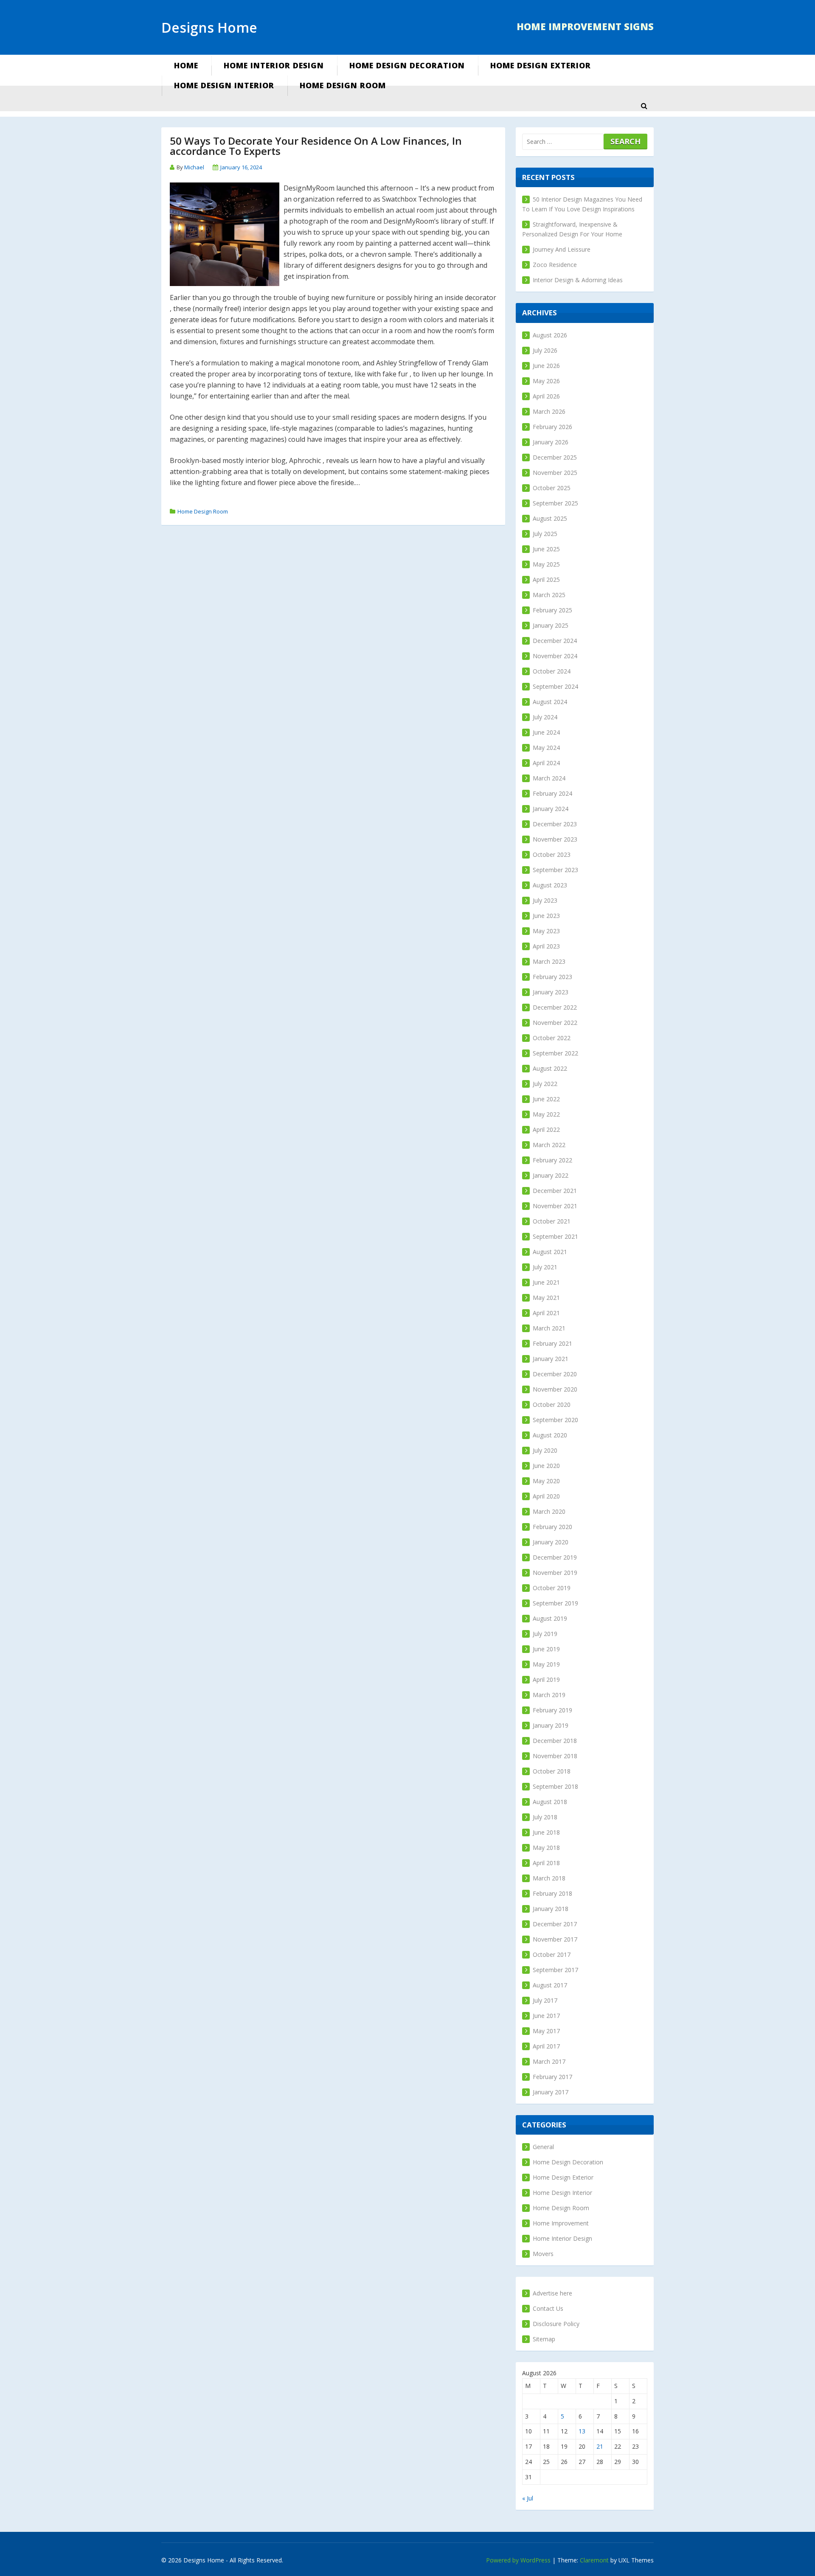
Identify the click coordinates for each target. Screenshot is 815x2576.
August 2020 (550, 1435)
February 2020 (552, 1527)
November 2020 (555, 1389)
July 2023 (545, 900)
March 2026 (549, 411)
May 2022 (546, 1114)
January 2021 (551, 1359)
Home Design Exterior (541, 65)
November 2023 (555, 839)
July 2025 (545, 534)
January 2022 (551, 1175)
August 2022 (550, 1068)
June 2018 (546, 1832)
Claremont (594, 2560)
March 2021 (549, 1328)
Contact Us (548, 2308)
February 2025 (552, 610)
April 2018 (546, 1863)
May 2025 (546, 564)
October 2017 (552, 1954)
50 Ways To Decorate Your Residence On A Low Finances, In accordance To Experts (316, 146)
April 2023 (546, 946)
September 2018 (555, 1786)
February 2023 (552, 977)
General (543, 2147)
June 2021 (546, 1282)
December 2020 (555, 1374)
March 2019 (549, 1695)
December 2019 (555, 1557)
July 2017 (545, 2000)
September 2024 (555, 686)
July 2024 (545, 717)
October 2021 (552, 1221)
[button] (644, 106)
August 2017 (550, 1985)
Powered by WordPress (518, 2560)
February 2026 (552, 427)
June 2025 (546, 549)
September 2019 (555, 1603)
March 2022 (549, 1145)
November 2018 (555, 1756)
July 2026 (545, 350)
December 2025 (555, 457)
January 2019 (551, 1725)
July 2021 (545, 1267)
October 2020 (552, 1404)
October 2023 (552, 854)
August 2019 (550, 1618)
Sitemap (544, 2339)
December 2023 (555, 824)
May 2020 (546, 1481)
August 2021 (550, 1252)
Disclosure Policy (556, 2324)
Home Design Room (343, 85)
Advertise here (552, 2293)
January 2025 (551, 625)
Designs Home (209, 27)
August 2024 (550, 702)
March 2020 (549, 1511)
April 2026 (546, 396)
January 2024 (551, 809)
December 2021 (555, 1191)
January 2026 (551, 442)
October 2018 (552, 1771)
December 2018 (555, 1741)
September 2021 (555, 1236)
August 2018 (550, 1802)
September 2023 (555, 870)
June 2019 (546, 1649)
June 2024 (546, 732)
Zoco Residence (555, 265)
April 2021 (546, 1313)
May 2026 (546, 381)
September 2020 (555, 1420)
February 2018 (552, 1893)
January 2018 (551, 1909)
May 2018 (546, 1848)
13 (582, 2431)
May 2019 (546, 1664)
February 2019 (552, 1710)
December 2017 (555, 1924)
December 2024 (555, 641)
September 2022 (555, 1053)
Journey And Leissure (562, 249)
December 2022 (555, 1007)
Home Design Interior (224, 85)
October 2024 (552, 671)
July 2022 (545, 1084)
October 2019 (552, 1588)
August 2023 (550, 885)
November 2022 (555, 1023)
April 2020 (546, 1496)
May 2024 (546, 748)
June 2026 (546, 366)
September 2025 (555, 503)
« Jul (528, 2498)
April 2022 (546, 1129)
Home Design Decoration (407, 65)
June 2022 (546, 1099)
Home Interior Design (274, 65)
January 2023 (551, 992)
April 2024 (546, 763)
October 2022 (552, 1038)
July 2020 (545, 1450)
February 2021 (552, 1343)
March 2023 (549, 961)
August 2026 (550, 335)
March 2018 (549, 1878)
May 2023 (546, 931)
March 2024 (549, 778)
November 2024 (555, 656)
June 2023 (546, 916)
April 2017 (546, 2046)
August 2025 (550, 518)
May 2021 (546, 1298)
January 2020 (551, 1542)
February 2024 (552, 793)
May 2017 (546, 2031)
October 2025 (552, 488)
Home (186, 65)
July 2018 (545, 1817)
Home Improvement (561, 2223)
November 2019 (555, 1573)
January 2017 (551, 2092)
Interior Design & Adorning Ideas (578, 280)
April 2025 (546, 579)
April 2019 (546, 1679)
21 (600, 2446)
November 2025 (555, 473)
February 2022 (552, 1160)
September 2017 (555, 1970)
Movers (543, 2254)
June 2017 (546, 2016)
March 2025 (549, 595)
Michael (194, 167)
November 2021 (555, 1206)
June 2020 (546, 1466)
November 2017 (555, 1939)
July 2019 (545, 1634)
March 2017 (549, 2061)
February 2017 (552, 2077)
